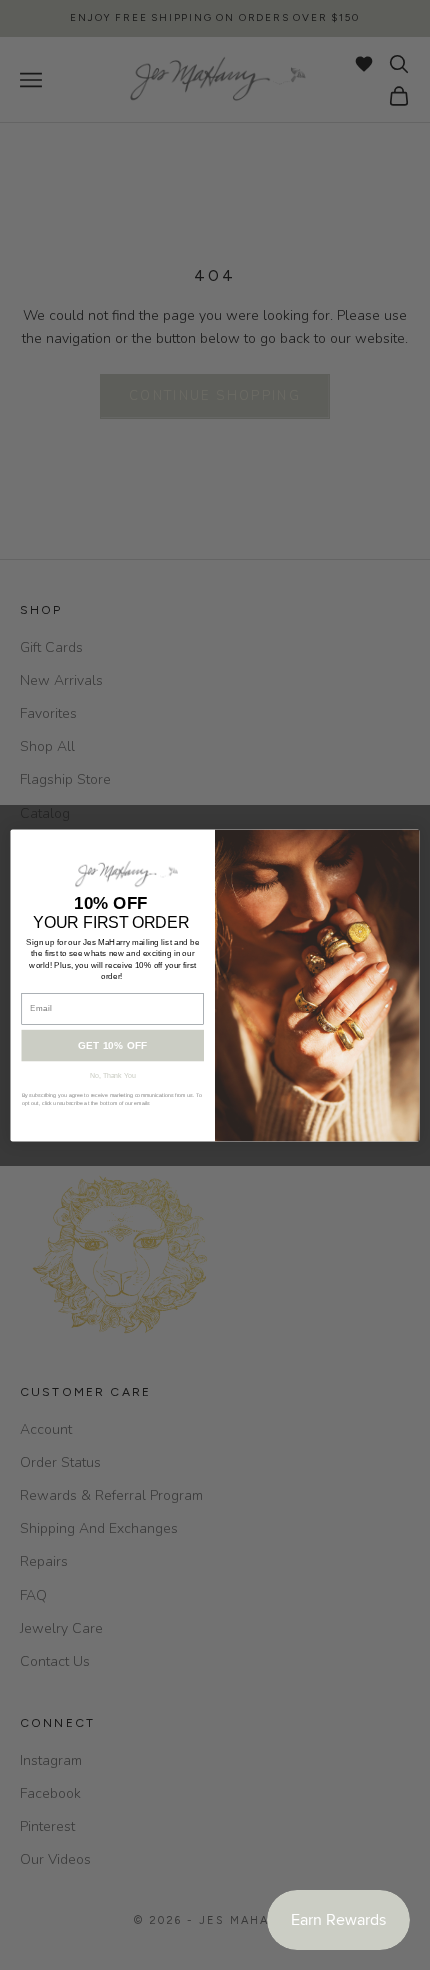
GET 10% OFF (113, 1045)
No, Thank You (112, 1075)
